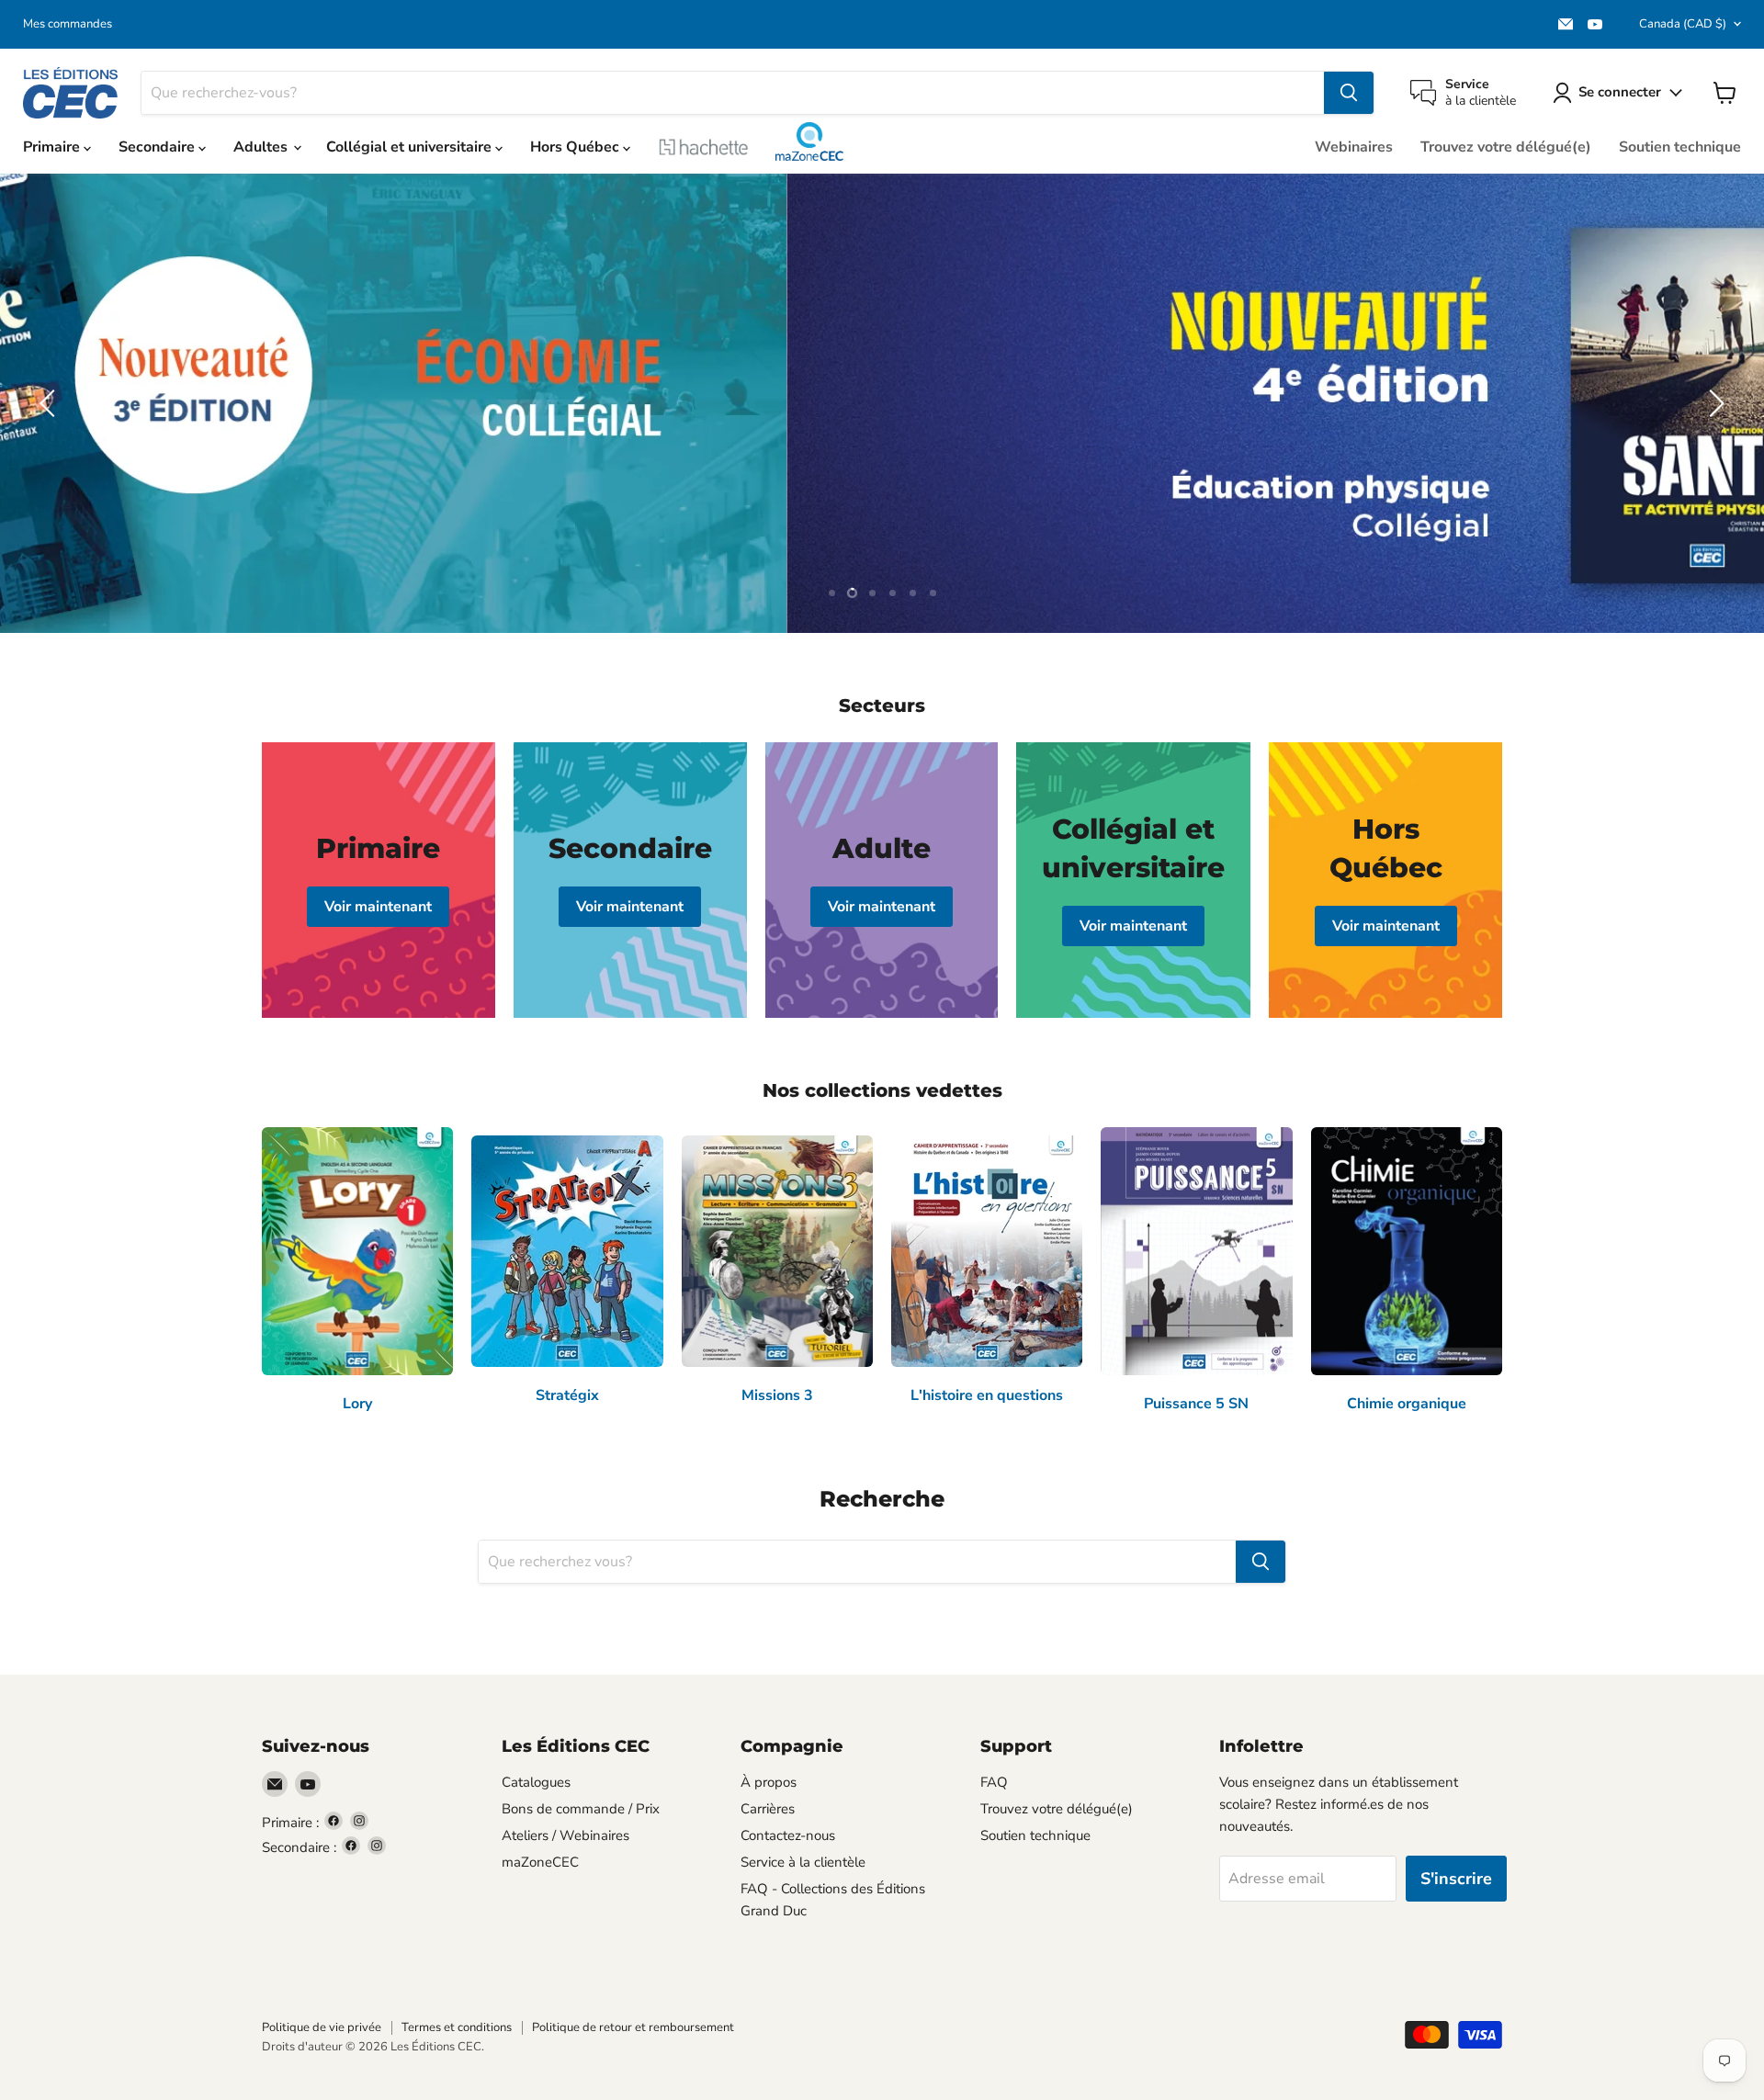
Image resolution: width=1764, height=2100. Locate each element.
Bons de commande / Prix (581, 1809)
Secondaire (158, 147)
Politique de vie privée (322, 2027)
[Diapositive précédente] (51, 403)
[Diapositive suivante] (1713, 403)
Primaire (53, 147)
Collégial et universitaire (411, 147)
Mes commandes (68, 24)
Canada (1683, 24)
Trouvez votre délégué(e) (1506, 147)
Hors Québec (577, 147)
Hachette (704, 147)
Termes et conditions (457, 2027)
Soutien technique (1680, 147)
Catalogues (536, 1782)
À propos (769, 1782)
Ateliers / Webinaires (565, 1835)
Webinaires (1354, 147)
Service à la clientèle (803, 1862)
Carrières (768, 1809)
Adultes (262, 147)
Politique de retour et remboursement (633, 2027)
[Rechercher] (1349, 93)
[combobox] (733, 93)
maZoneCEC (809, 141)
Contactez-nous (788, 1835)
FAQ (994, 1782)
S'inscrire (1456, 1879)
